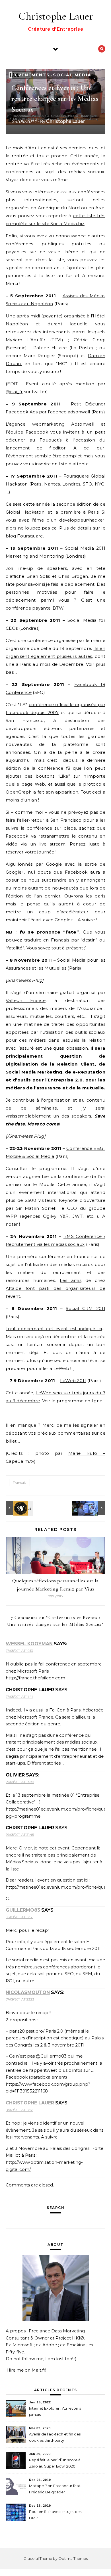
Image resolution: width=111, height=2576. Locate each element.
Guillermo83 (23, 1910)
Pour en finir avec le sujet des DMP (55, 2515)
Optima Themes (73, 2558)
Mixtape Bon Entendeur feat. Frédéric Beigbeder (55, 2489)
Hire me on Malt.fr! (26, 2370)
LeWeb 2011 (73, 1381)
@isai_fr (14, 392)
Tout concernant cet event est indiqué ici (54, 1329)
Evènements (32, 75)
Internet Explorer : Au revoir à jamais (55, 2411)
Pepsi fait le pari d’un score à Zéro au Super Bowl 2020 (55, 2463)
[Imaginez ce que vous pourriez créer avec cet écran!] (92, 1508)
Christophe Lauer (56, 16)
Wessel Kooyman (29, 1644)
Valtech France (26, 1000)
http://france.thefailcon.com (35, 1678)
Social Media (72, 75)
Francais (19, 1482)
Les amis (71, 1280)
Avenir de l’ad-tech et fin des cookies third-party (55, 2437)
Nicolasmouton (28, 1992)
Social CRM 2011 (86, 1308)
